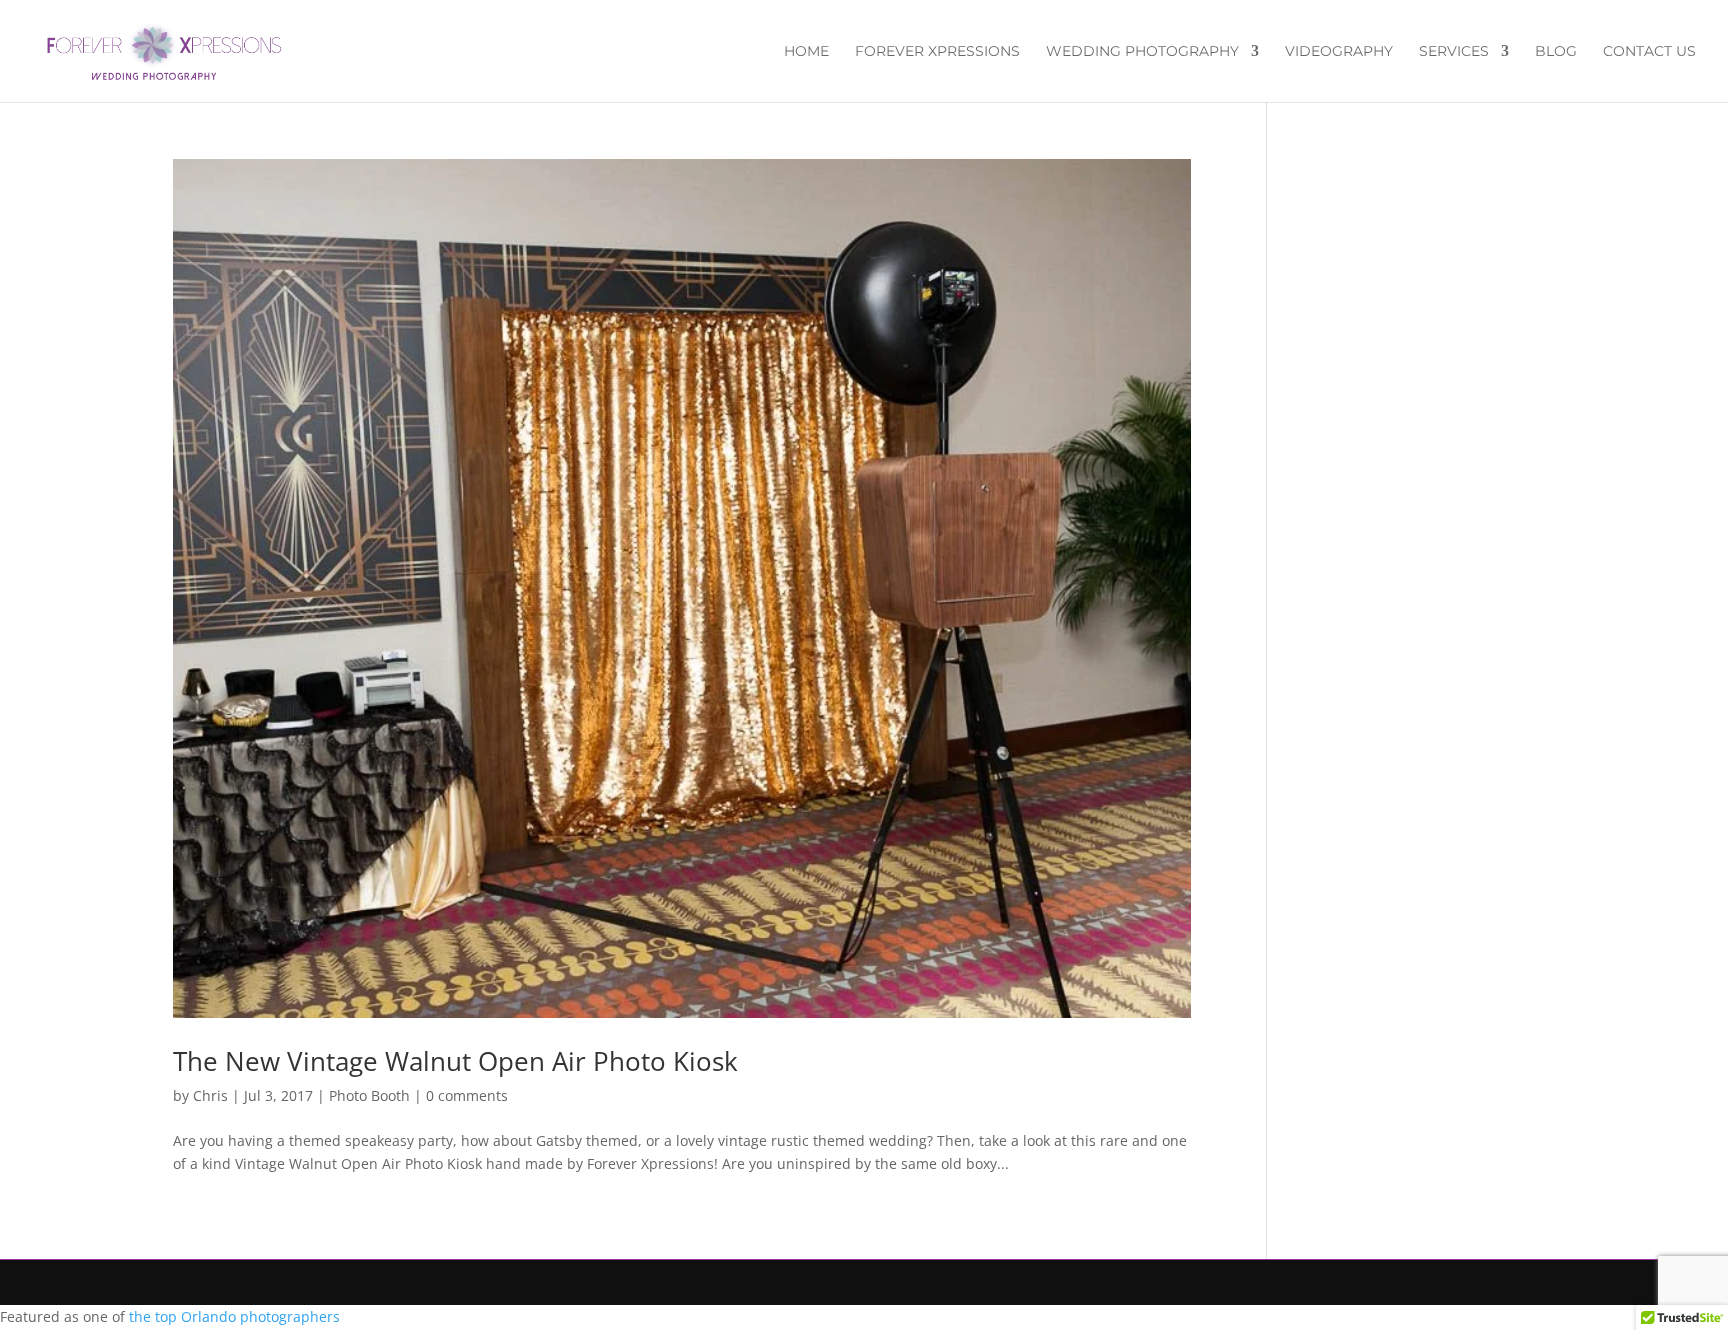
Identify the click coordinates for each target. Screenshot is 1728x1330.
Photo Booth (369, 1095)
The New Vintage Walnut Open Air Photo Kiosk (455, 1061)
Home (806, 52)
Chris (210, 1095)
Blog (1556, 52)
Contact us (1649, 52)
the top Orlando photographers (234, 1316)
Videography (1339, 52)
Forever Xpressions (937, 52)
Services (1454, 52)
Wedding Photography (1142, 52)
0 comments (467, 1095)
